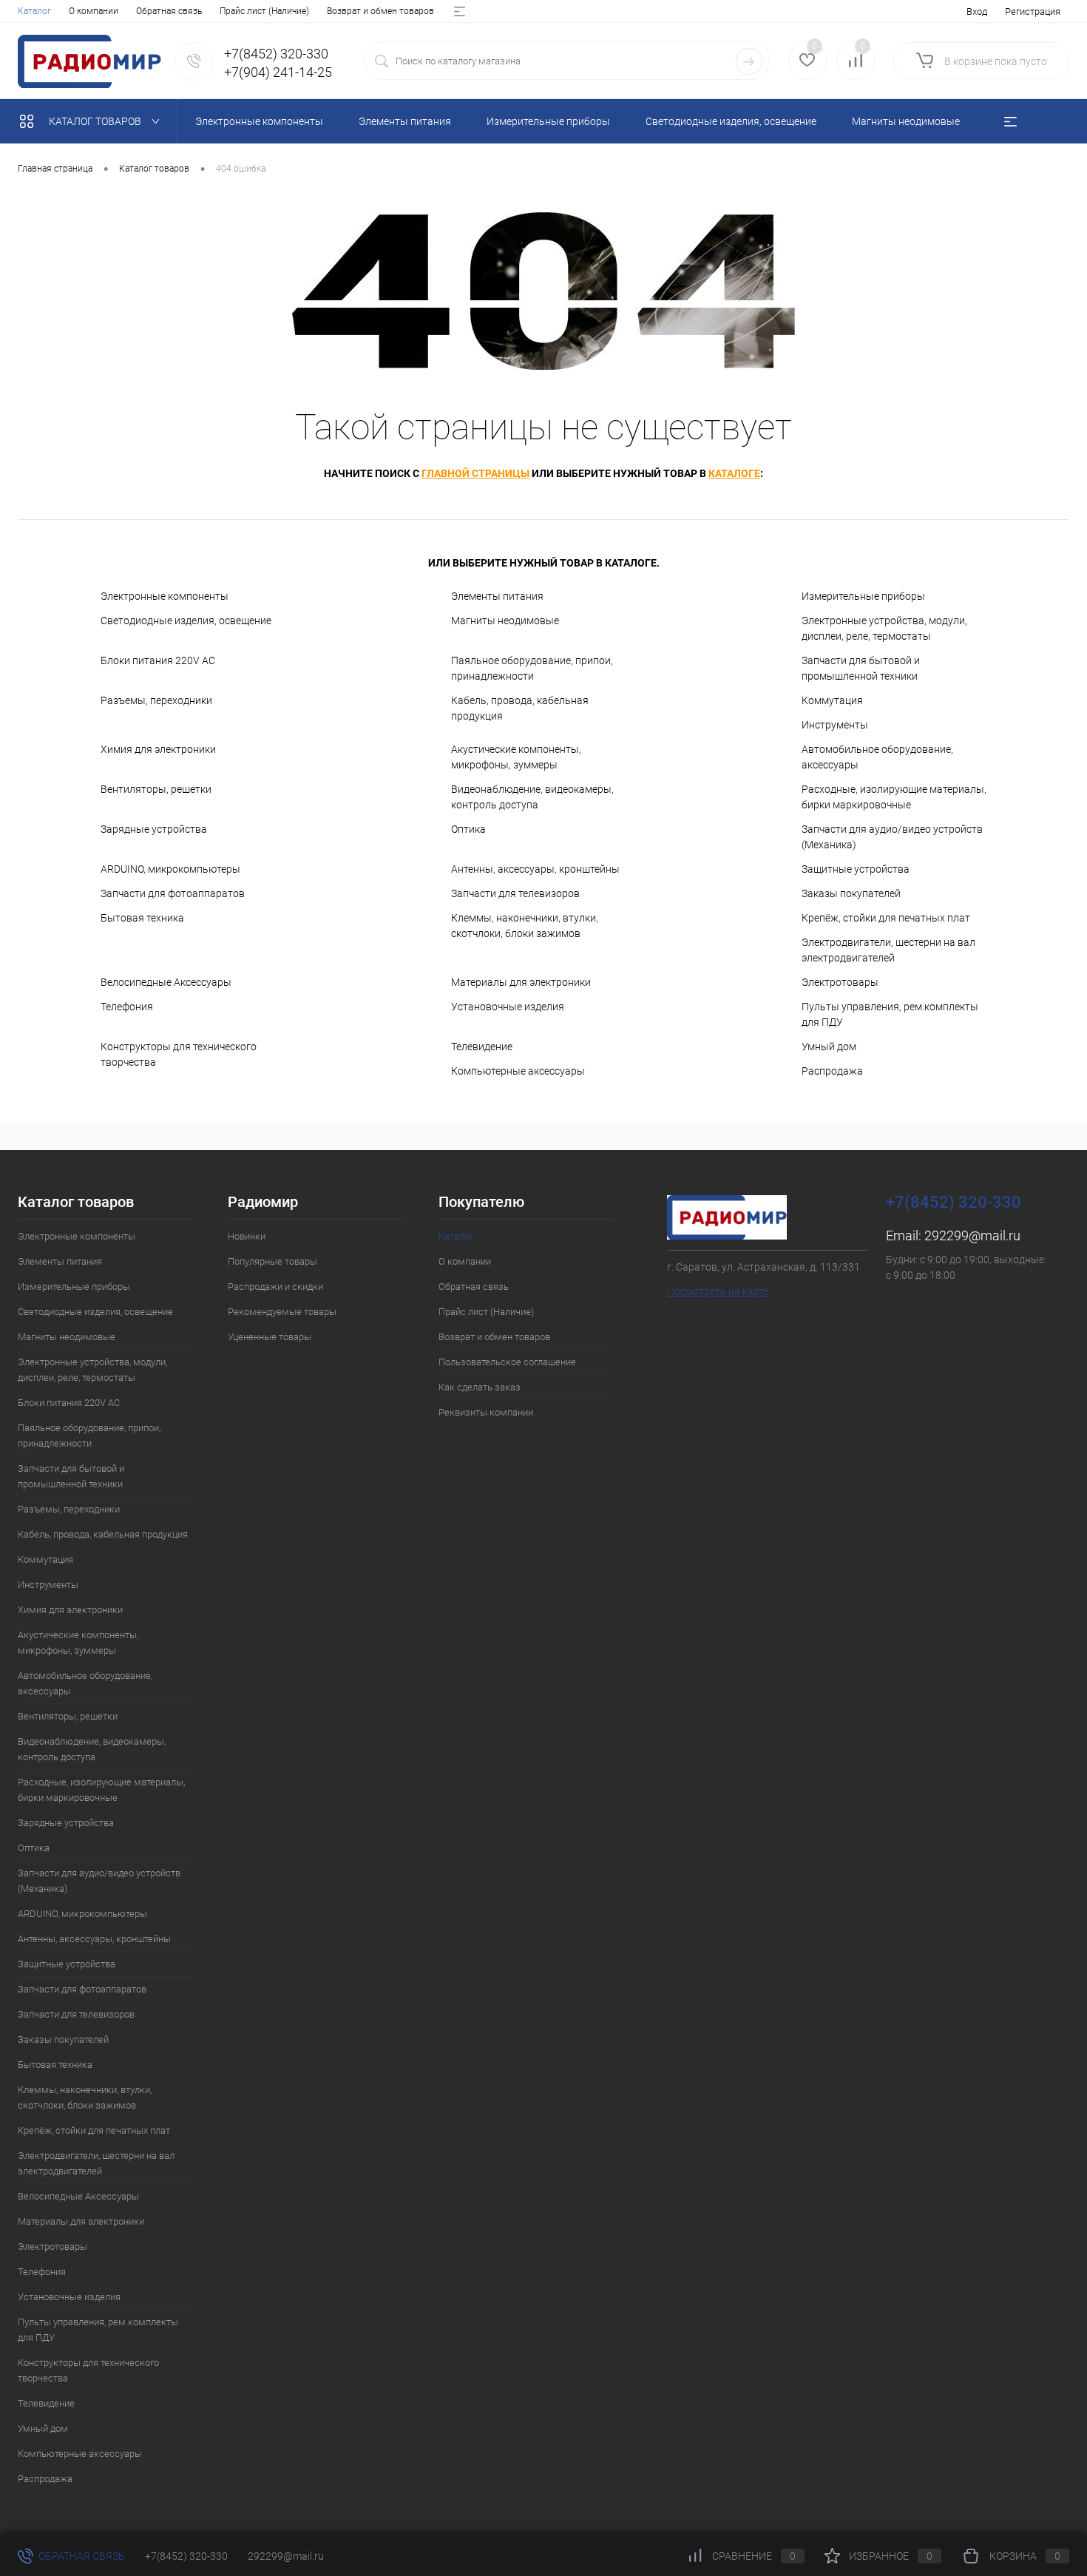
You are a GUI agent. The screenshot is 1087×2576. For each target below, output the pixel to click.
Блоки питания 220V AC (158, 660)
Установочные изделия (508, 1007)
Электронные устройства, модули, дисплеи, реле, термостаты (884, 628)
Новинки (247, 1236)
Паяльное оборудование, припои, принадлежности (532, 668)
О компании (94, 11)
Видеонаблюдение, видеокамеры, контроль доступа (532, 797)
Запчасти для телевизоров (515, 893)
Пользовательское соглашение (507, 1362)
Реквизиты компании (486, 1412)
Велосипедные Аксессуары (166, 982)
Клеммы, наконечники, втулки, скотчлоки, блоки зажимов (525, 926)
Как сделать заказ (480, 1387)
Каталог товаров (96, 121)
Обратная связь (169, 11)
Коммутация (832, 700)
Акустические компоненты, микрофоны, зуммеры (516, 757)
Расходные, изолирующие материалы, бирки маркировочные (894, 797)
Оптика (468, 829)
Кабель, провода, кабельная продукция (520, 708)
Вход (977, 11)
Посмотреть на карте (718, 1291)
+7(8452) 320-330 (186, 2556)
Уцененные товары (270, 1337)
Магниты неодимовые (505, 621)
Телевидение (482, 1047)
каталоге (734, 473)
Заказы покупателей (851, 893)
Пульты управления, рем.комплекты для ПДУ (890, 1014)
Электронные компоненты (165, 596)
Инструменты (835, 725)
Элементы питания (497, 596)
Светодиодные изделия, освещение (186, 621)
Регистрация (1033, 11)
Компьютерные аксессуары (518, 1071)
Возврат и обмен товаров (380, 11)
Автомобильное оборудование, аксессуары (877, 757)
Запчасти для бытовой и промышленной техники (861, 668)
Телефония (127, 1007)
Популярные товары (272, 1261)
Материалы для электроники (521, 982)
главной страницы (475, 473)
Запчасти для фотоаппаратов (173, 893)
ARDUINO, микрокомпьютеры (170, 869)
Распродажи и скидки (275, 1287)
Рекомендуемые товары (282, 1312)
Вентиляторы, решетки (156, 789)
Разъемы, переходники (156, 700)
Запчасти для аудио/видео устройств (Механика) (892, 837)
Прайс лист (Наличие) (264, 11)
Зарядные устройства (154, 829)
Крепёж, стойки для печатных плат (886, 918)
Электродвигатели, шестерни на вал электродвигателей (888, 950)
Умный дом (829, 1047)
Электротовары (840, 982)
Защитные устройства (856, 869)
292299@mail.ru (972, 1235)
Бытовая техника (142, 918)
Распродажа (832, 1071)
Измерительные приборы (863, 596)
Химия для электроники (158, 749)
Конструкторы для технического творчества (179, 1054)
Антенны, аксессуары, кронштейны (535, 869)
